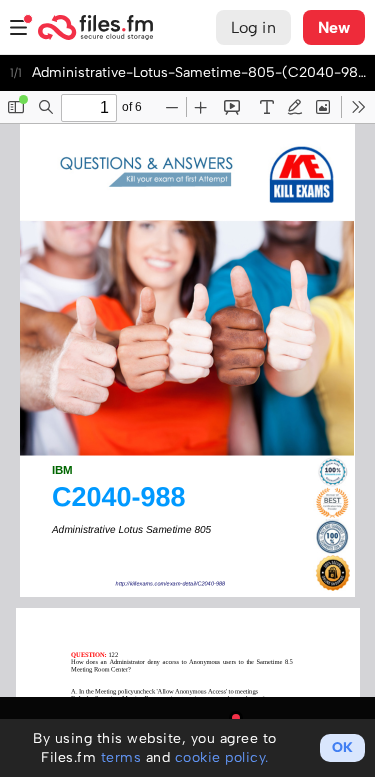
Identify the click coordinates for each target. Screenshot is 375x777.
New (334, 27)
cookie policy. (222, 757)
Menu (19, 27)
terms (121, 757)
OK (342, 747)
